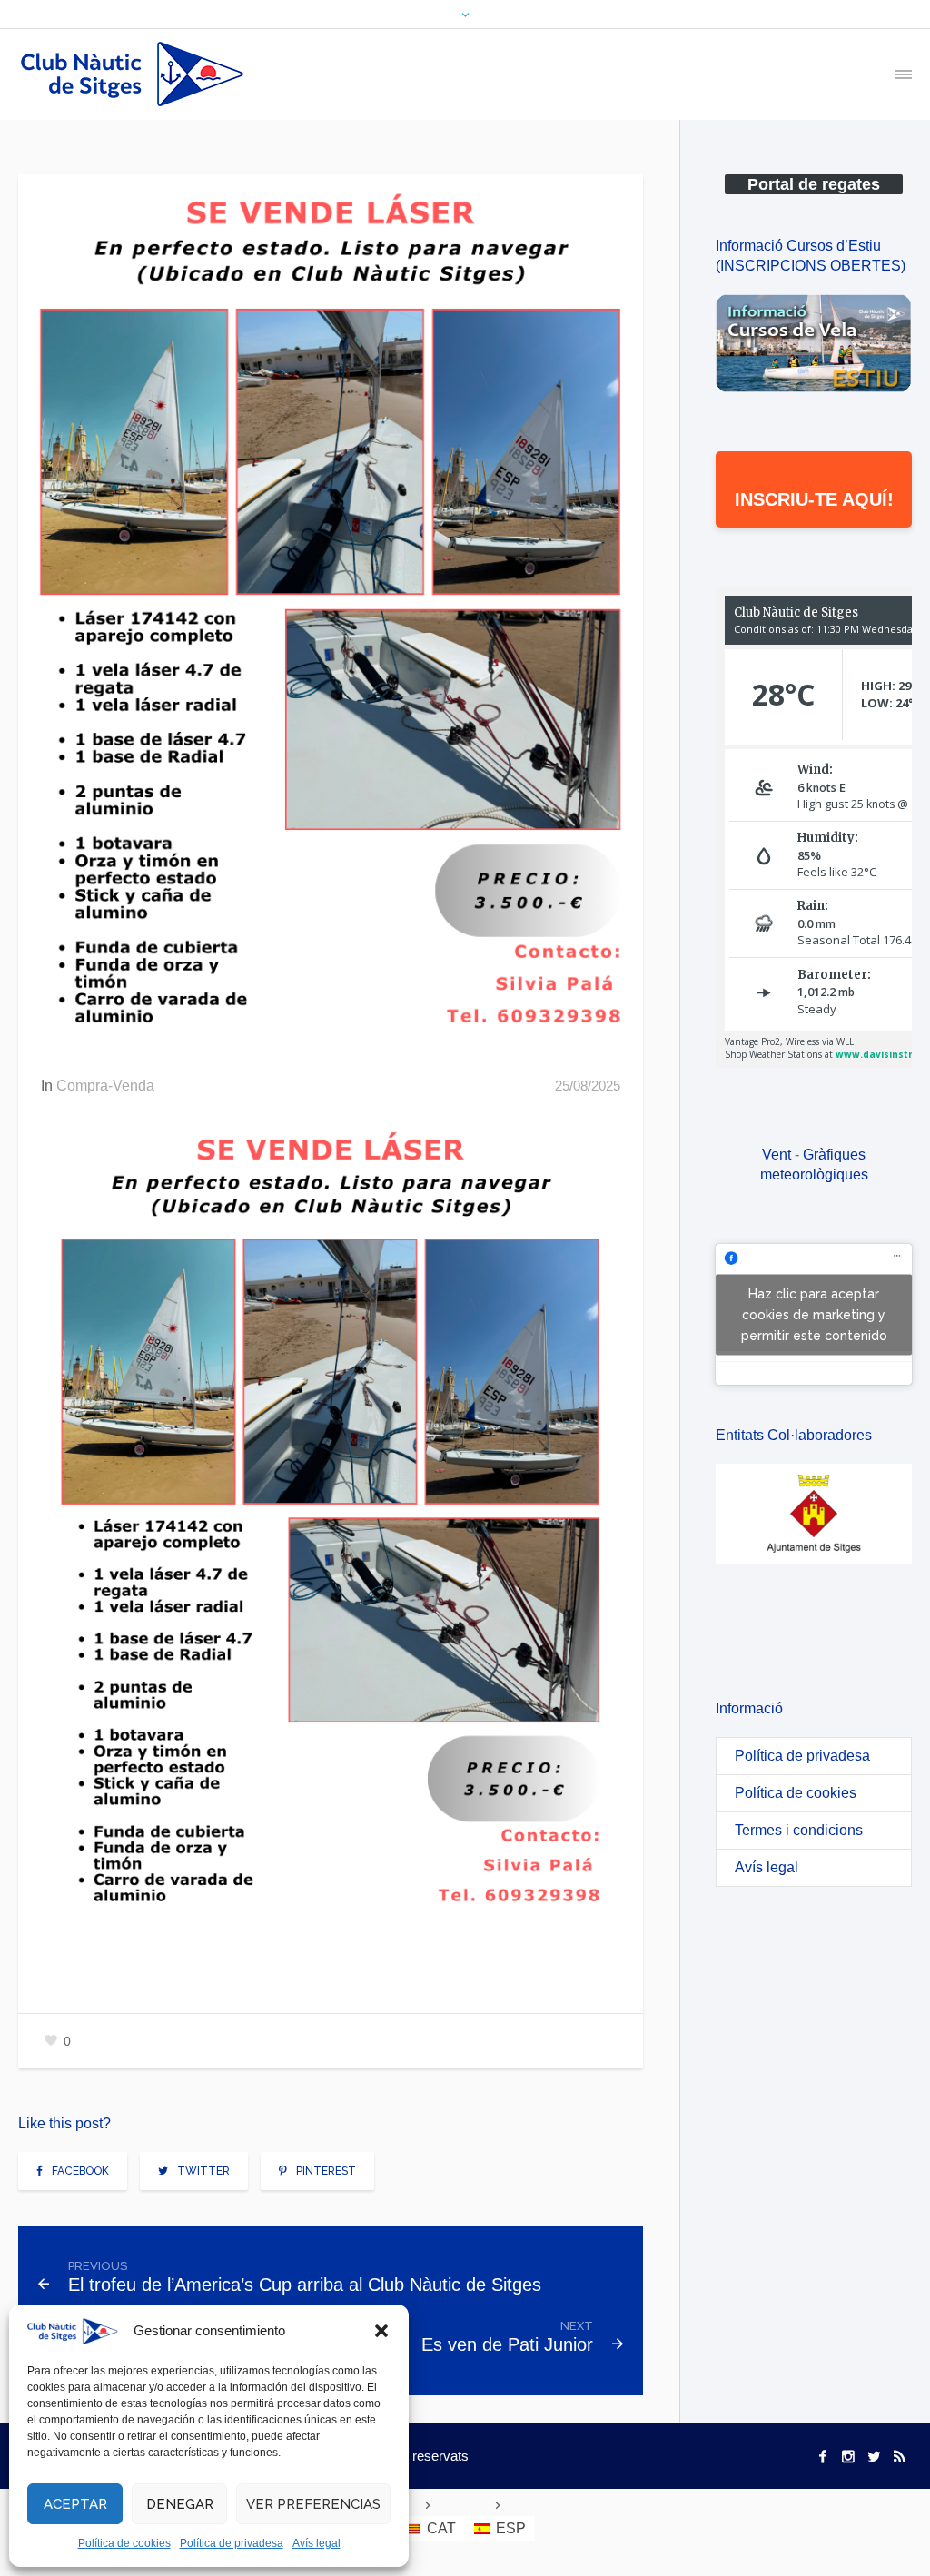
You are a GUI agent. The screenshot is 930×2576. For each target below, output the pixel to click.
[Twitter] (874, 2456)
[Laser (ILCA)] (331, 615)
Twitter (203, 2171)
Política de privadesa (232, 2543)
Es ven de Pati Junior (507, 2344)
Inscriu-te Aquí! (814, 499)
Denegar (180, 2504)
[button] (381, 2331)
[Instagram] (848, 2456)
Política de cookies (124, 2543)
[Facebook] (823, 2456)
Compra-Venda (105, 1086)
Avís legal (317, 2543)
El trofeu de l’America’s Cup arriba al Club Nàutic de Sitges (305, 2285)
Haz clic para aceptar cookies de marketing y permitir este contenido (814, 1314)
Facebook (80, 2171)
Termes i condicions (799, 1830)
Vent (777, 1155)
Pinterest (326, 2171)
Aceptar (75, 2504)
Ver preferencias (313, 2504)
